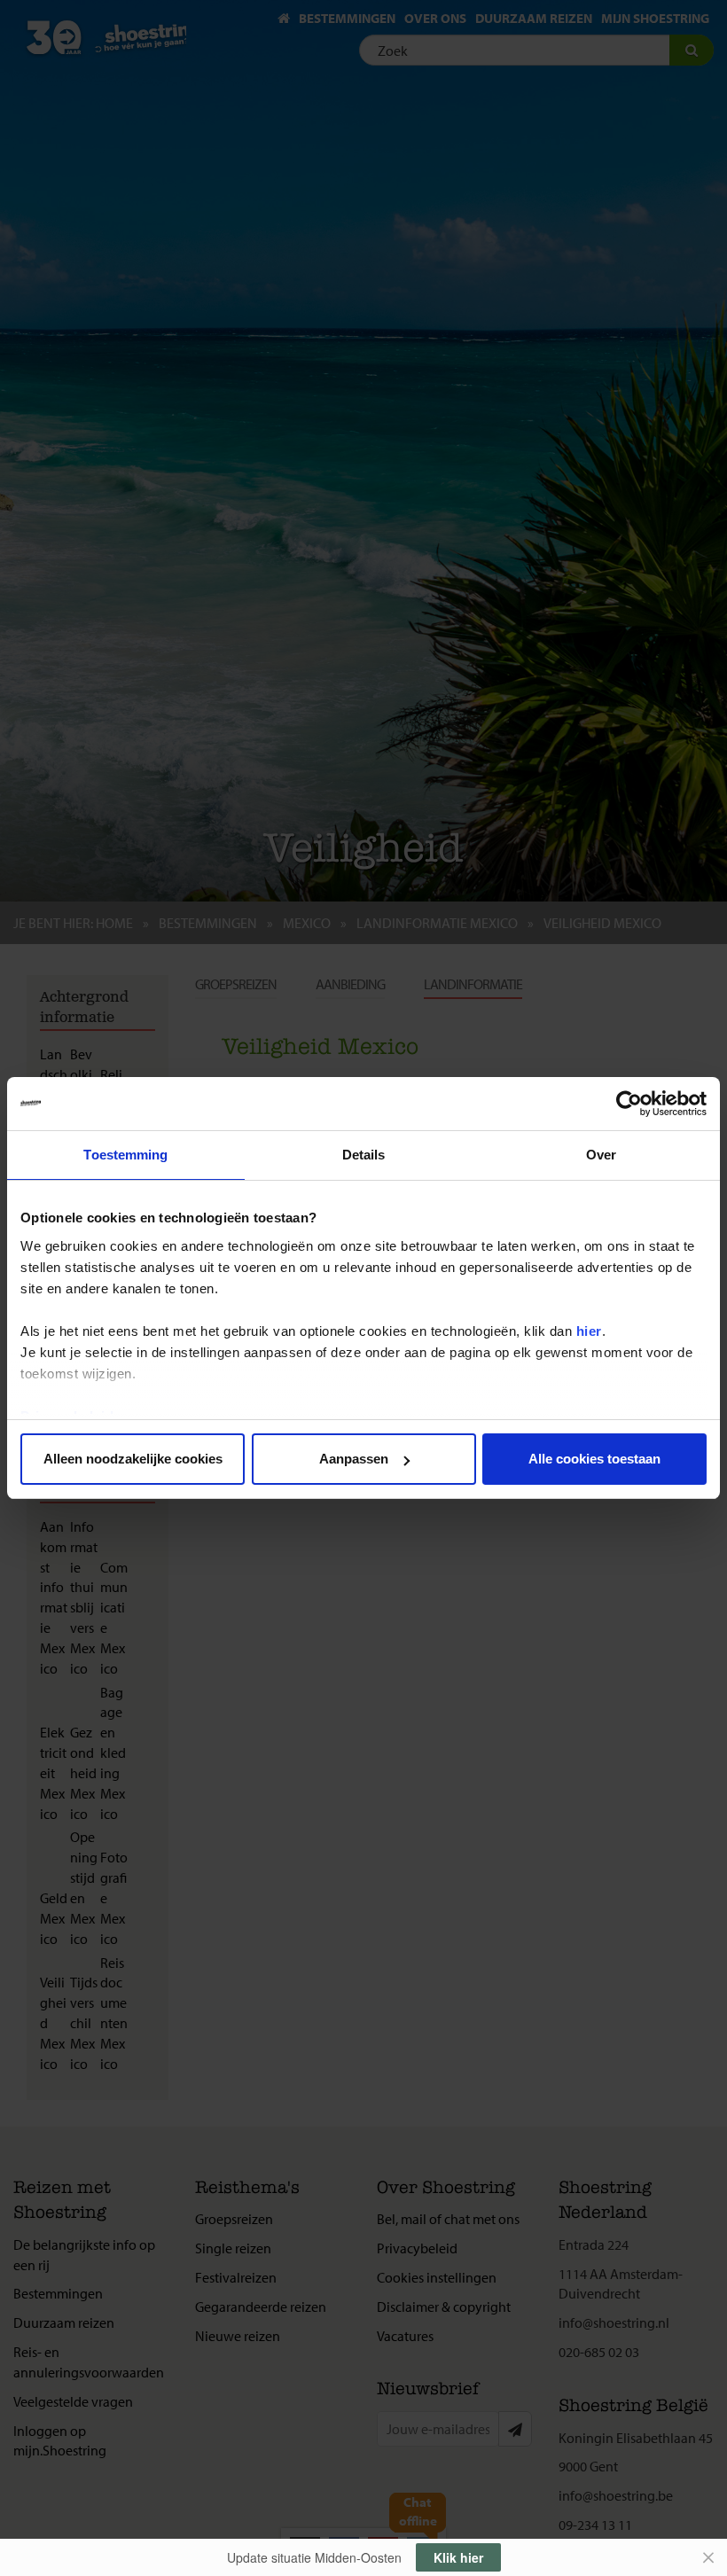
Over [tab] (601, 1155)
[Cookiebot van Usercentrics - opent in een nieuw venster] (629, 1104)
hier (589, 1331)
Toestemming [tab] (125, 1155)
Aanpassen (354, 1459)
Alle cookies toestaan (594, 1459)
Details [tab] (364, 1155)
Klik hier (458, 2557)
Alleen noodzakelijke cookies (133, 1459)
